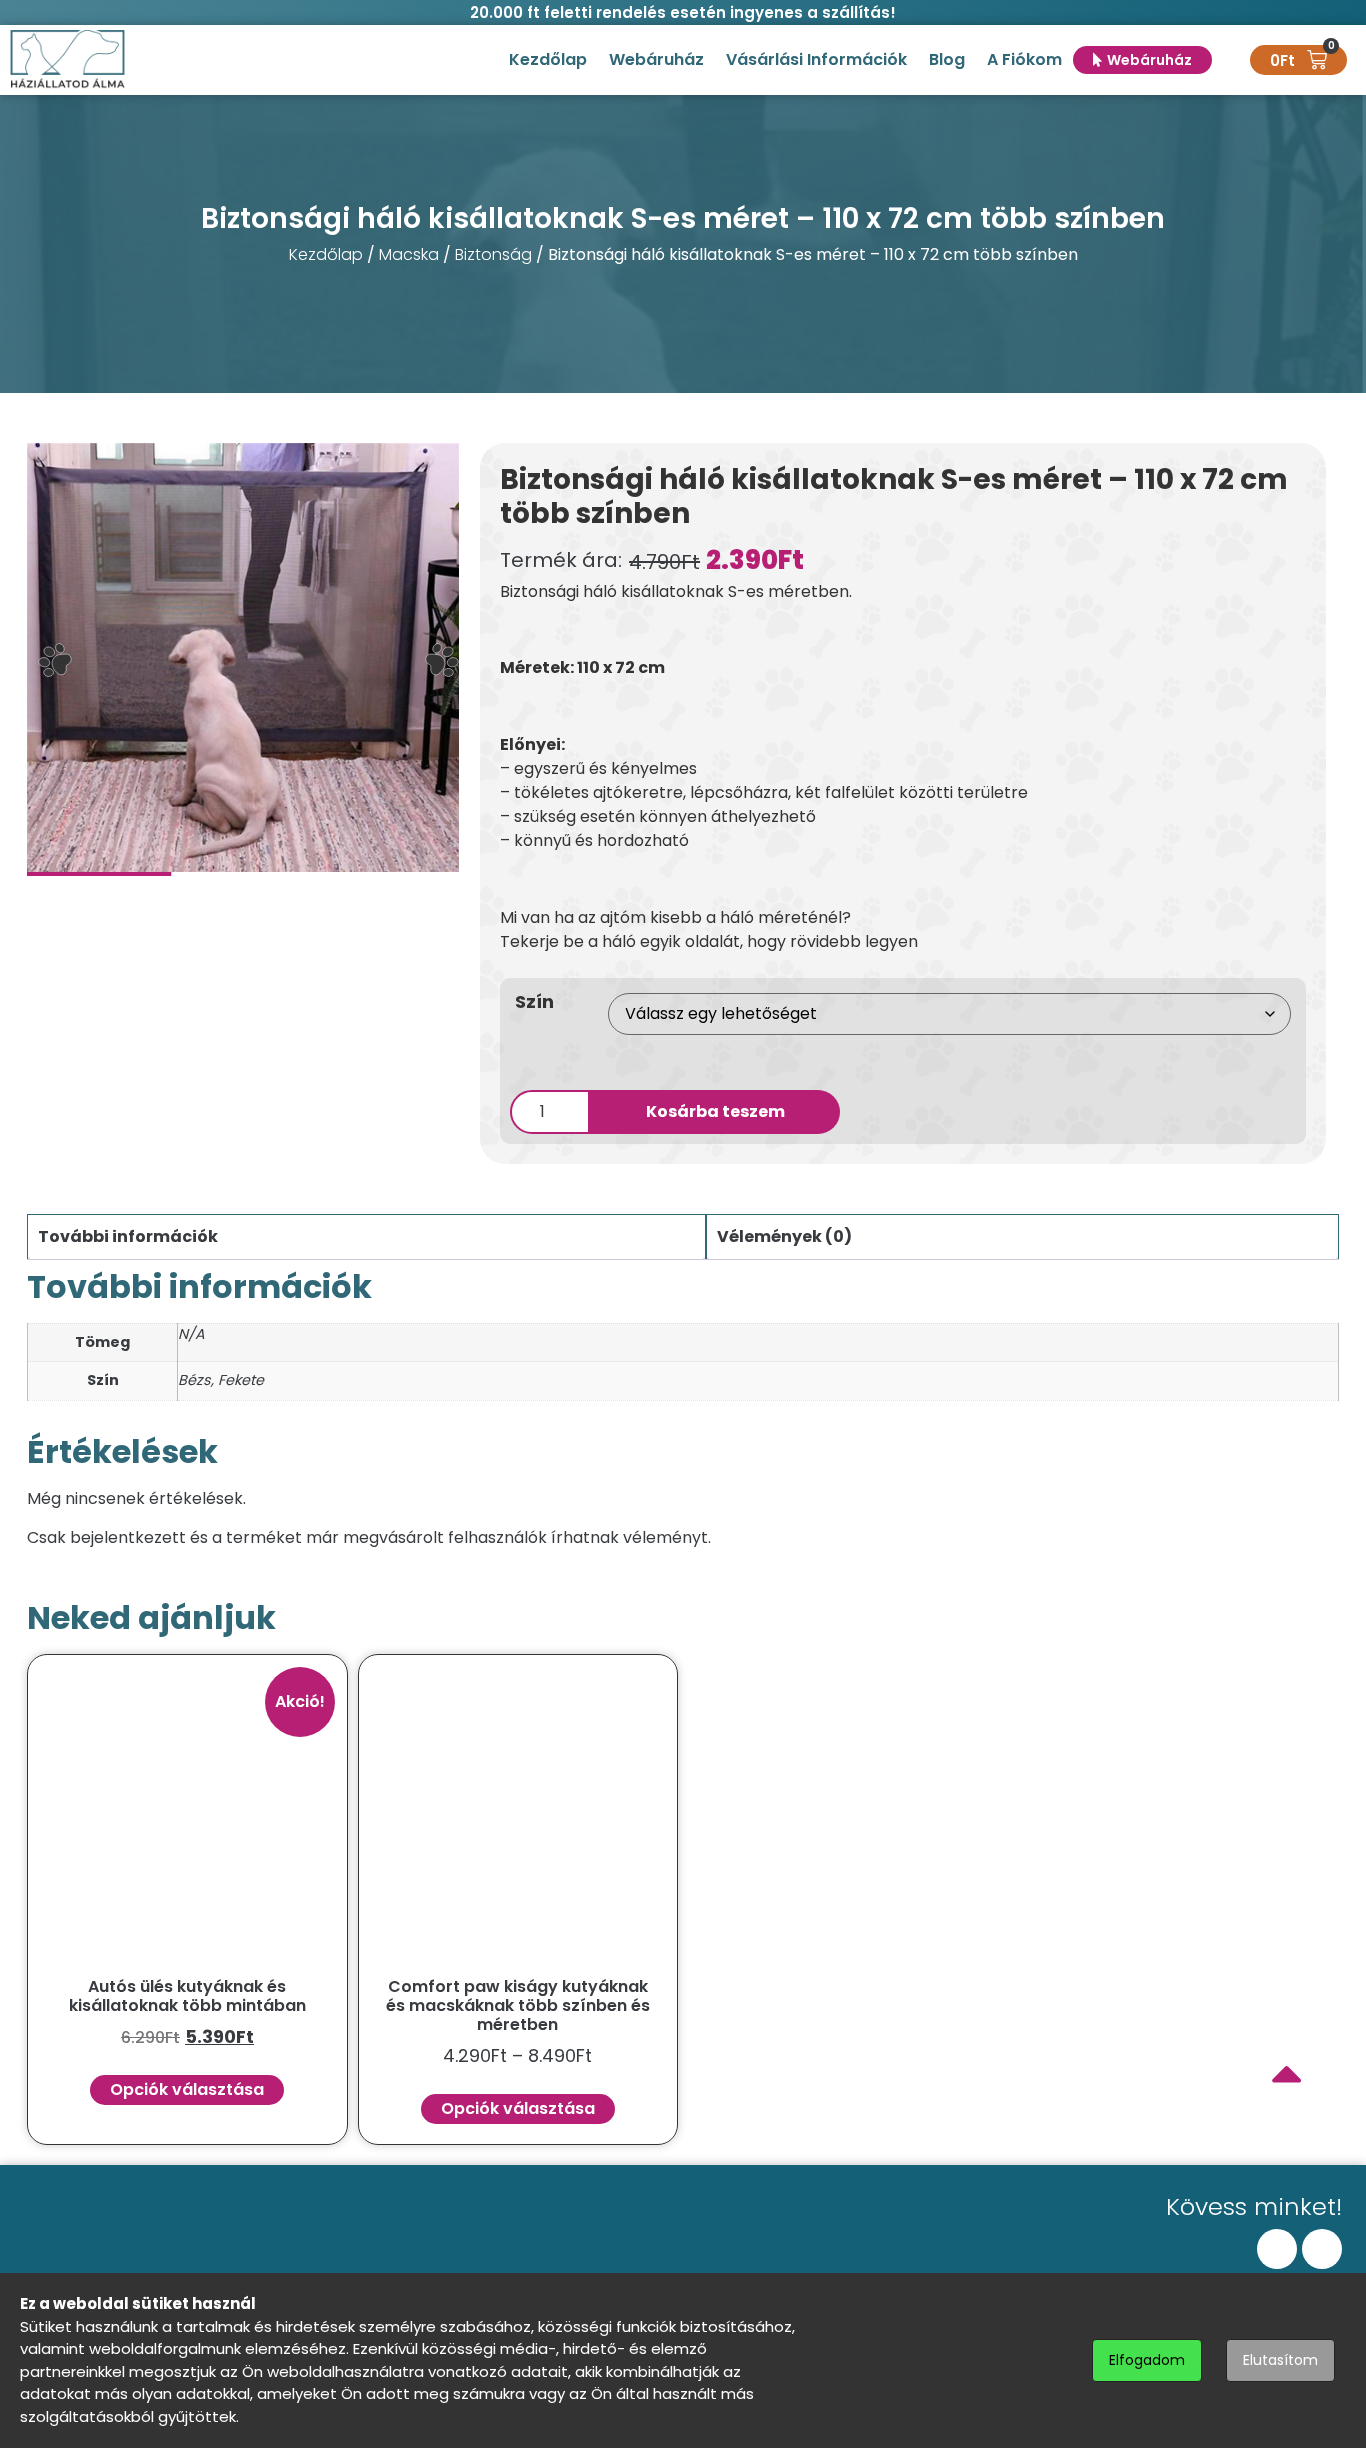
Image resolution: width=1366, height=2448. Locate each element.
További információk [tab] (128, 1236)
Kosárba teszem (715, 1111)
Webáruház (656, 59)
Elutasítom (1280, 2360)
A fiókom (1024, 59)
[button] (55, 660)
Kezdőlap (548, 59)
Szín (534, 1002)
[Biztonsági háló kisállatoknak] (243, 659)
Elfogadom (1147, 2360)
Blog (947, 59)
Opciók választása (187, 2089)
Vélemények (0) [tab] (784, 1236)
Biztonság (493, 254)
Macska (409, 254)
